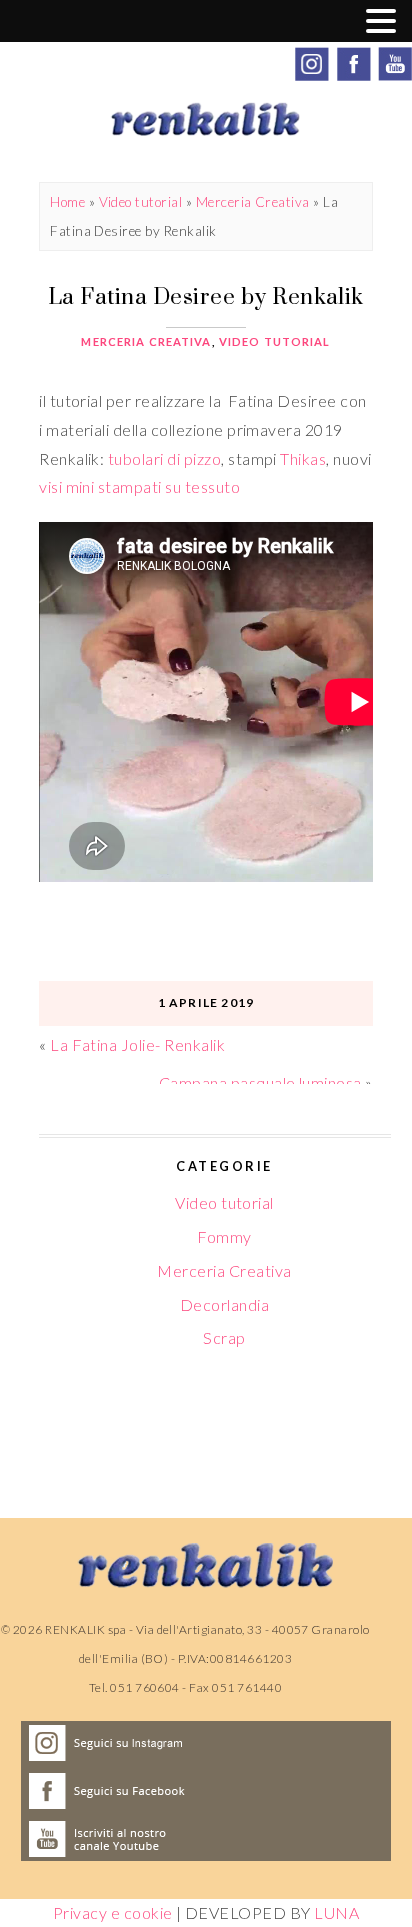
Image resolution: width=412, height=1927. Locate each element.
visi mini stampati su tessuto (139, 486)
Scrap (224, 1337)
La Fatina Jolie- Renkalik (137, 1044)
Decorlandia (224, 1304)
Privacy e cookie (113, 1912)
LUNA (336, 1912)
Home (67, 202)
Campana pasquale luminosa (260, 1082)
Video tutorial (141, 202)
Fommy (224, 1236)
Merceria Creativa (253, 202)
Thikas (303, 458)
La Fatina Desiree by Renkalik (206, 296)
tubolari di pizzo (164, 458)
